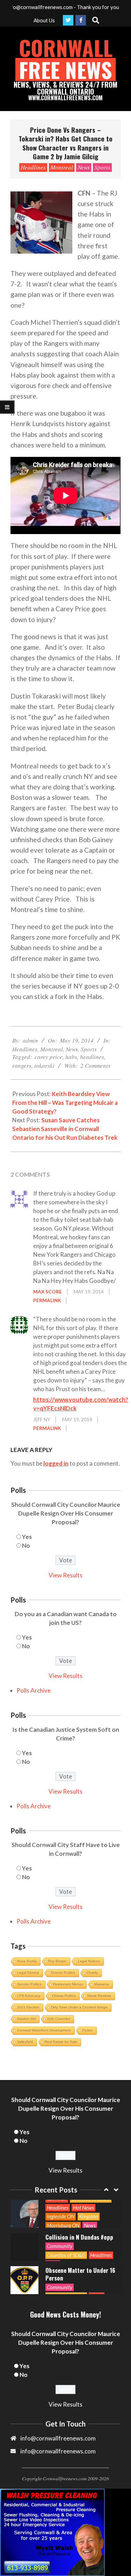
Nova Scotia (27, 1961)
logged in (56, 1463)
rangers (22, 1066)
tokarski (44, 1066)
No (26, 1545)
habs (71, 1057)
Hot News (83, 2208)
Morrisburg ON (63, 2225)
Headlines (33, 167)
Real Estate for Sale (61, 2042)
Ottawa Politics (64, 1996)
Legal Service (28, 1973)
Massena (102, 1984)
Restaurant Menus (68, 1984)
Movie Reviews (99, 1996)
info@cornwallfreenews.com (58, 2451)
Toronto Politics (63, 1973)
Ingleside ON (61, 2216)
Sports (102, 167)
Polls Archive (34, 1690)
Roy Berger (57, 1961)
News (84, 167)
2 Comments (95, 1066)
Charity (92, 1973)
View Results (65, 1575)
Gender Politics (29, 1984)
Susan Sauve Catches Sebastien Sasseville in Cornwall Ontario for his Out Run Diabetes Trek (65, 1129)
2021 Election (28, 2007)
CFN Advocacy (29, 1996)
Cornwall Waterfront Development (44, 2030)
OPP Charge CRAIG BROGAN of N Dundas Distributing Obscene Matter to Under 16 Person (80, 2266)
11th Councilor (59, 2019)
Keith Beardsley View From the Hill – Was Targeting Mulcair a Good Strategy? (65, 1103)
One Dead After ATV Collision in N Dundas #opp (79, 2233)
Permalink (47, 1300)
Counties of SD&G (66, 2255)
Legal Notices (89, 1961)
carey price (49, 1057)
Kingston (89, 2216)
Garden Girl (26, 2019)
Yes (27, 1537)
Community (60, 2246)
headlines (92, 1057)
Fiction (88, 2030)
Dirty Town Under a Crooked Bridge (79, 2007)
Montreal (62, 167)
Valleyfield (25, 2042)
